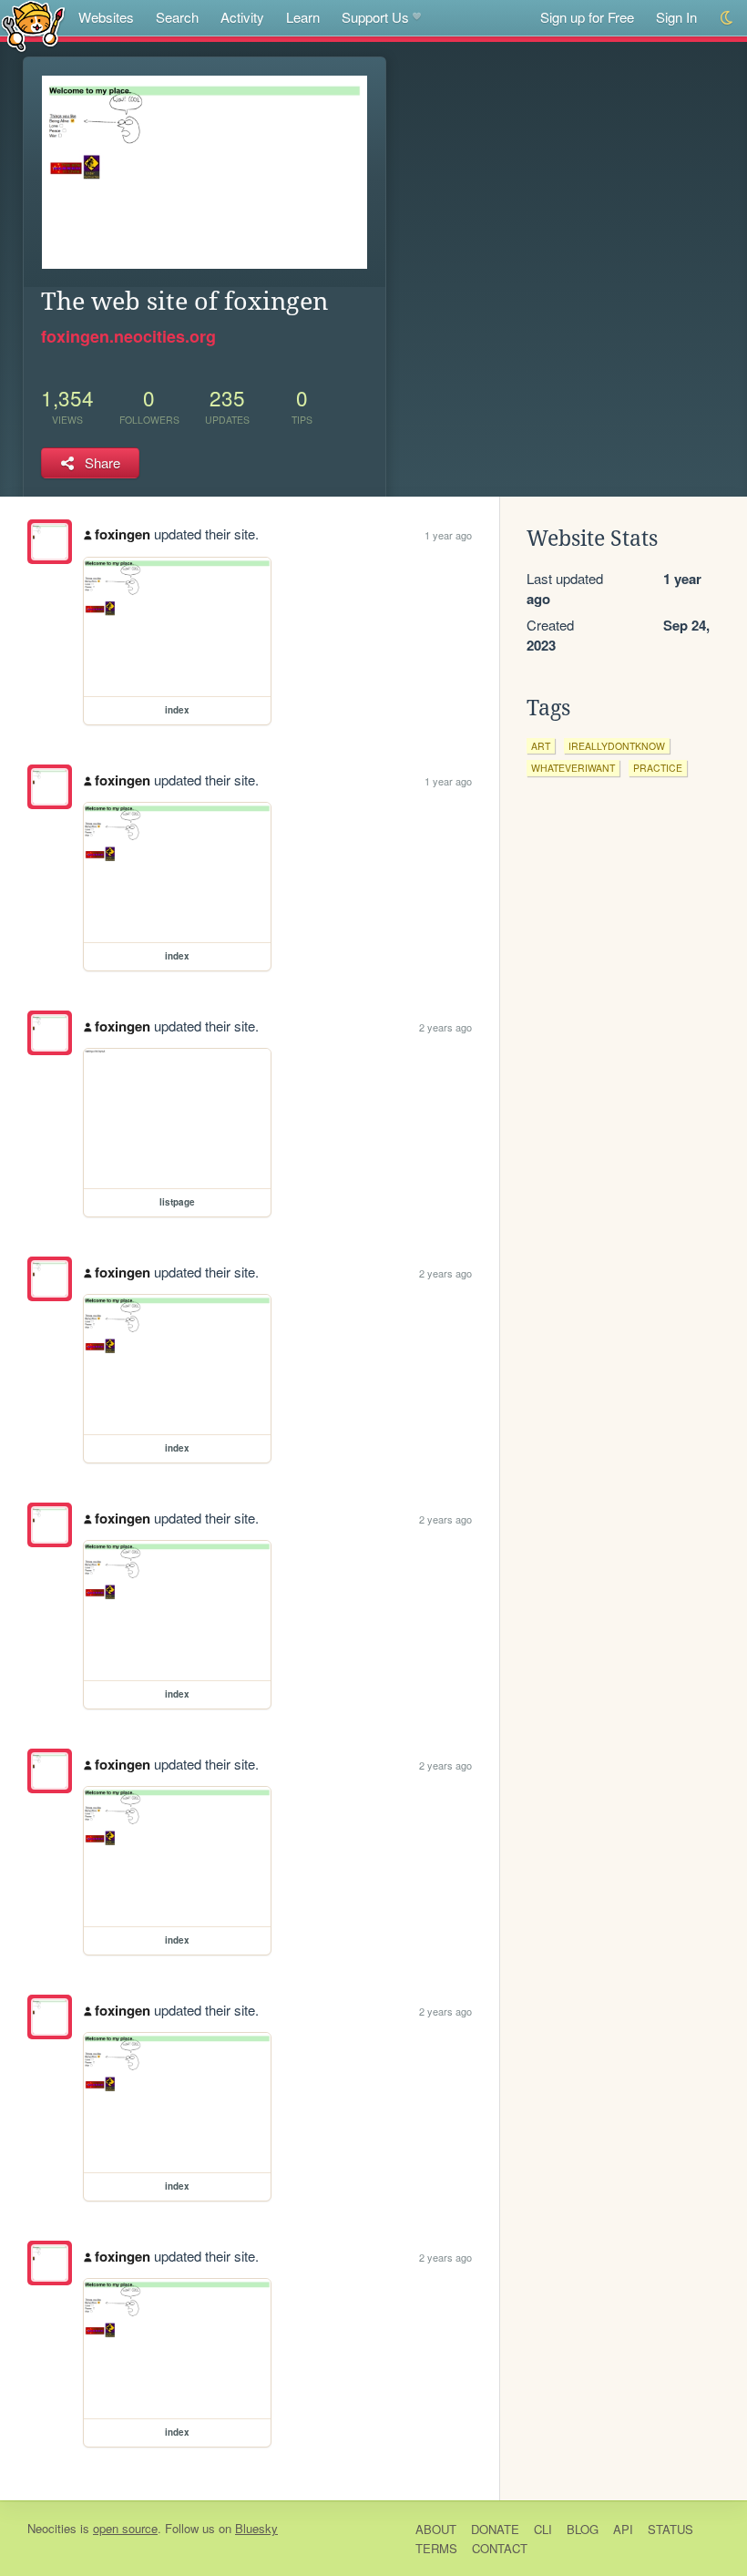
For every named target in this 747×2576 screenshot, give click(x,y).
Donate (495, 2529)
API (623, 2529)
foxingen (123, 534)
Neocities (52, 2528)
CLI (543, 2529)
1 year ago (448, 535)
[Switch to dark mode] (727, 18)
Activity (242, 17)
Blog (583, 2529)
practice (658, 768)
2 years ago (445, 1027)
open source (125, 2528)
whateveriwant (573, 768)
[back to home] (33, 25)
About (436, 2529)
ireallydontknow (617, 746)
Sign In (676, 17)
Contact (500, 2548)
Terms (436, 2548)
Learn (303, 17)
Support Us (375, 17)
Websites (106, 17)
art (541, 746)
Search (177, 17)
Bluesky (256, 2528)
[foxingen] (50, 542)
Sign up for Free (587, 17)
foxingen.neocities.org (128, 336)
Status (670, 2529)
